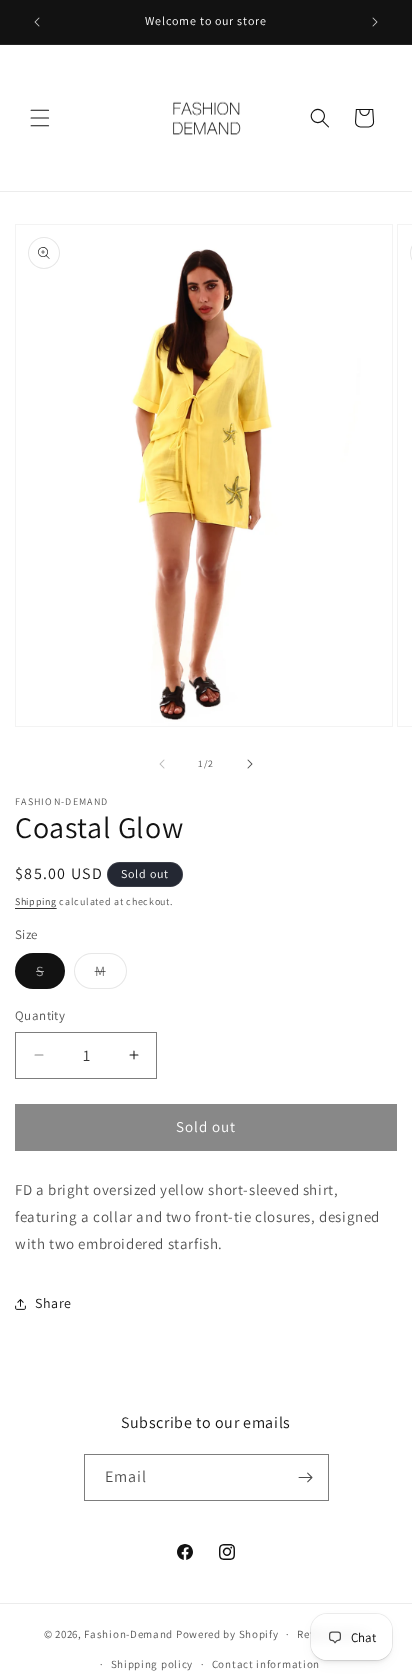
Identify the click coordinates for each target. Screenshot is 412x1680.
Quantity (40, 1015)
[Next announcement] (375, 22)
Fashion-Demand (128, 1634)
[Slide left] (162, 764)
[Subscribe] (306, 1477)
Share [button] (53, 1303)
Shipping (36, 901)
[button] (40, 118)
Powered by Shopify (227, 1634)
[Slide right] (250, 764)
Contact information (266, 1664)
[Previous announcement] (37, 22)
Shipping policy (152, 1664)
